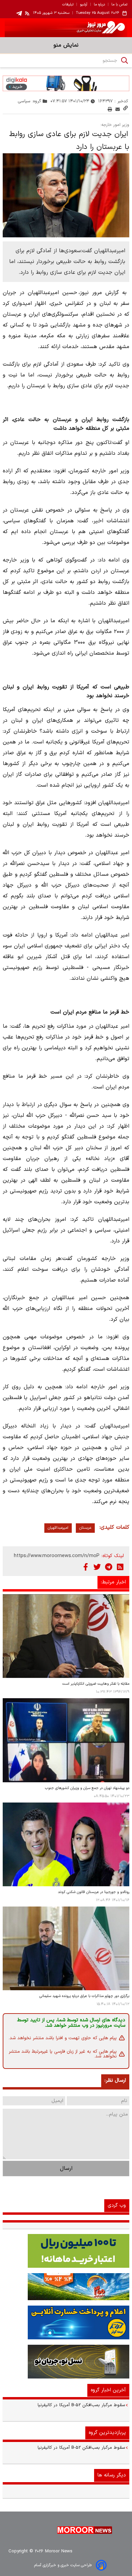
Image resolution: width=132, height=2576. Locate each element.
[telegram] (19, 13)
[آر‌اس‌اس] (120, 1567)
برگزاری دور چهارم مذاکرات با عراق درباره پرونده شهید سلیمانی (84, 1996)
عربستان (85, 1528)
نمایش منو (66, 45)
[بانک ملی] (66, 2287)
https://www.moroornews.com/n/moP (57, 1556)
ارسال (66, 2168)
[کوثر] (66, 2322)
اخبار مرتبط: (113, 1582)
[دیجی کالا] (66, 83)
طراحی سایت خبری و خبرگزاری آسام (63, 2565)
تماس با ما (119, 5)
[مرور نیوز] (66, 28)
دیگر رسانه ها (112, 2475)
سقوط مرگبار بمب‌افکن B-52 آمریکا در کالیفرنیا (81, 2405)
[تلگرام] (109, 1567)
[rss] (27, 13)
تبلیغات (68, 5)
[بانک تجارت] (66, 2251)
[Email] (118, 109)
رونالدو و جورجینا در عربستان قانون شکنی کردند (94, 1892)
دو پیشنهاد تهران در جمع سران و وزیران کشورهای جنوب (87, 1788)
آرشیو (84, 5)
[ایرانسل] (66, 2362)
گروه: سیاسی (30, 101)
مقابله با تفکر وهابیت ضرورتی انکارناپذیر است (96, 1684)
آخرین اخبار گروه (108, 2390)
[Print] (110, 109)
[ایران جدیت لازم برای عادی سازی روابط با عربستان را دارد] (66, 195)
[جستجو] (125, 60)
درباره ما (99, 5)
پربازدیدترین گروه (107, 2433)
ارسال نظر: (115, 2081)
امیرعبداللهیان (58, 1528)
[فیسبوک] (86, 1567)
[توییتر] (97, 1567)
